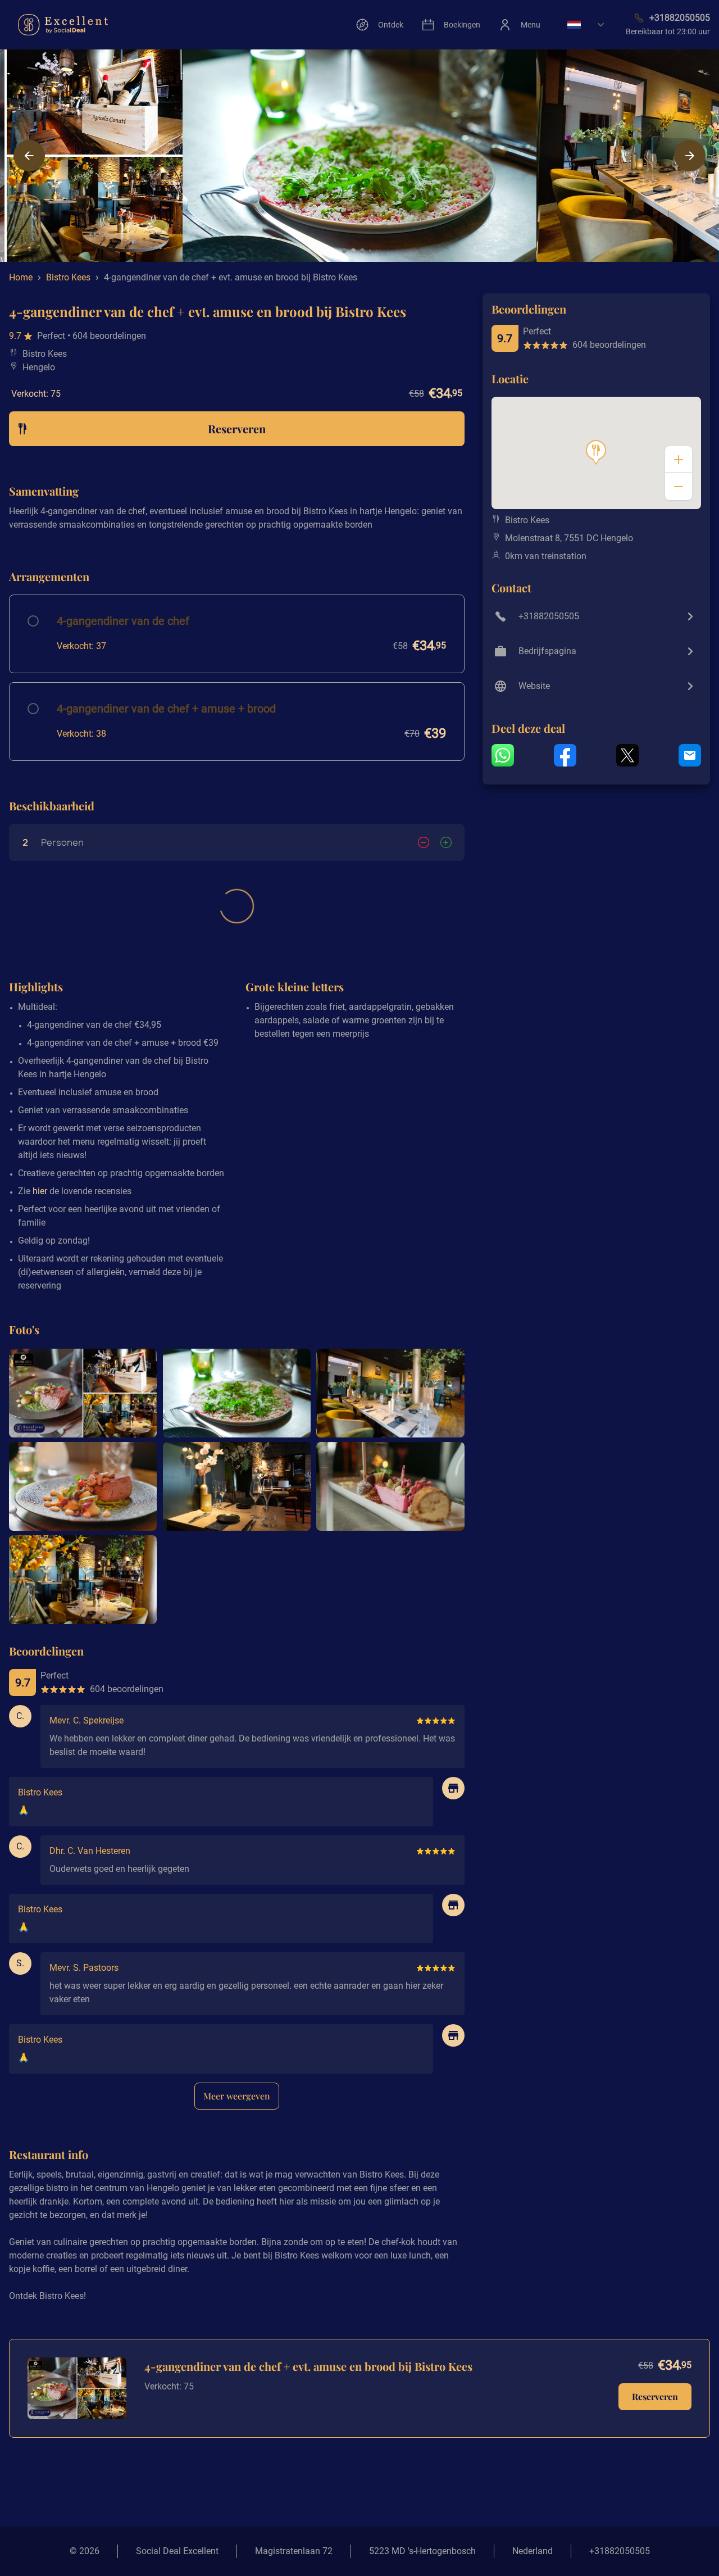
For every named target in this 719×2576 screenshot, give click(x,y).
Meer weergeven (237, 2096)
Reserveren (655, 2396)
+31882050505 (620, 2551)
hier (40, 1191)
